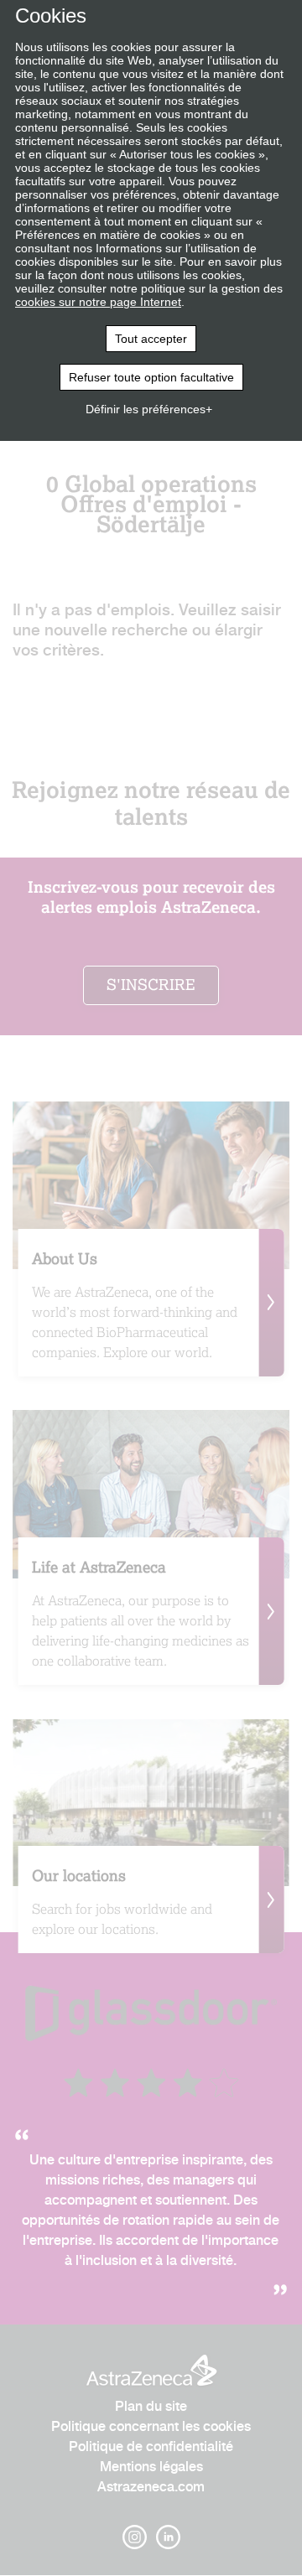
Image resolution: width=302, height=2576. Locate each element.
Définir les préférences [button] (146, 409)
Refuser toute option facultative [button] (151, 377)
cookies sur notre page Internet (98, 302)
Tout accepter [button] (151, 339)
